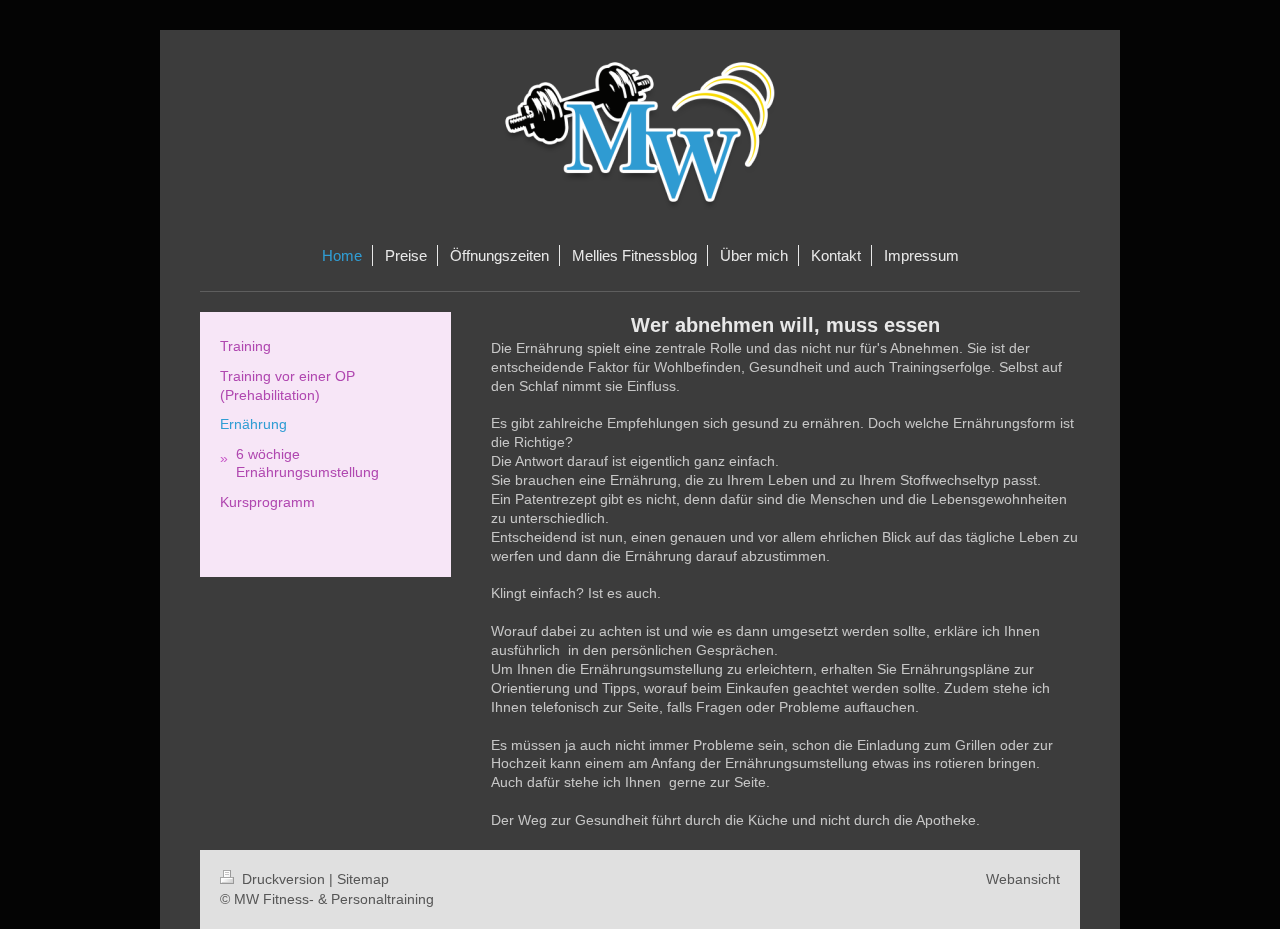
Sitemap (363, 879)
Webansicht (1023, 879)
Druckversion (283, 879)
